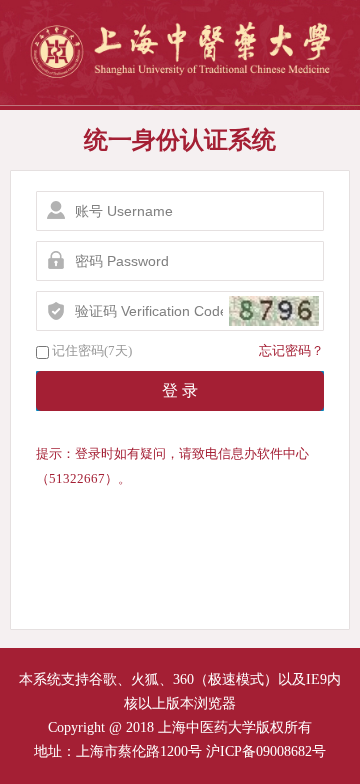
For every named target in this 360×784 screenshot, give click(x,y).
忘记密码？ (291, 350)
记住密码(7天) (92, 350)
